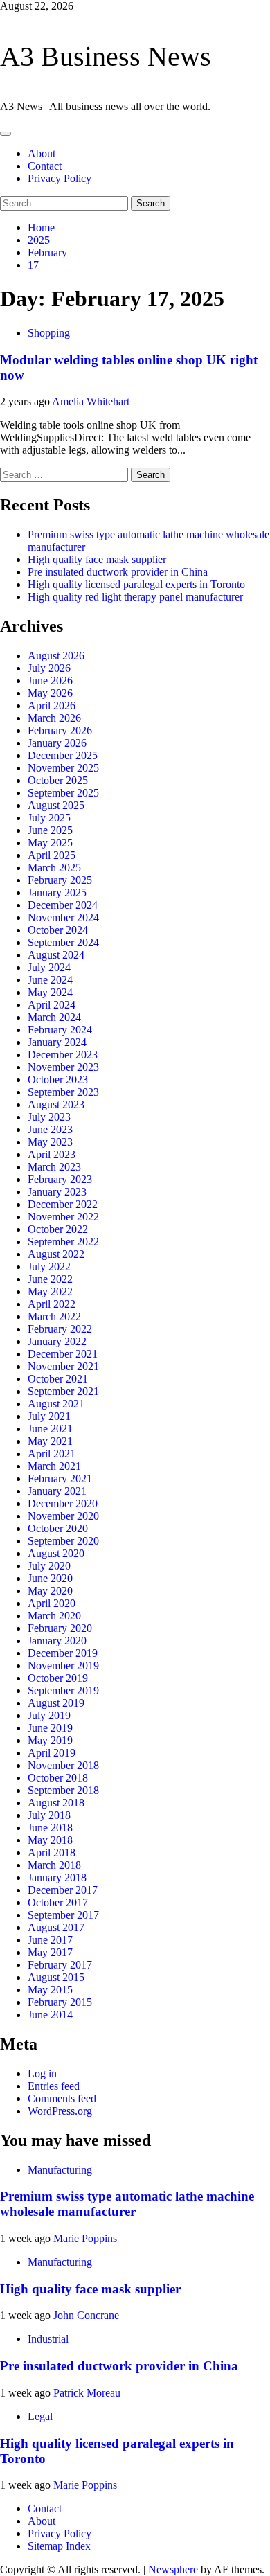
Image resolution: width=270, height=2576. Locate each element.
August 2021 (56, 1404)
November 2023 (63, 1067)
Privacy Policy (60, 178)
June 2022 (50, 1279)
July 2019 (49, 1715)
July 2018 (49, 1815)
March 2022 (54, 1316)
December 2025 (63, 755)
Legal (40, 2416)
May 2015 (50, 1990)
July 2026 (49, 668)
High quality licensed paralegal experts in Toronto (136, 584)
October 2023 (58, 1080)
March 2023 (54, 1167)
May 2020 (50, 1591)
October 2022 (58, 1229)
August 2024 (56, 955)
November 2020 (63, 1516)
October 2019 (58, 1678)
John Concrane (86, 2315)
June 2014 (50, 2015)
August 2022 (56, 1254)
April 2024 (52, 1005)
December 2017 (63, 1890)
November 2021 (63, 1366)
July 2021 (49, 1416)
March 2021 (54, 1466)
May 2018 (50, 1840)
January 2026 (57, 743)
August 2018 (56, 1803)
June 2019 (50, 1728)
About (42, 153)
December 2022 (63, 1204)
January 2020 (57, 1641)
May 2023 (50, 1142)
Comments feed (62, 2098)
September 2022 (63, 1242)
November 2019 (63, 1665)
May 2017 (50, 1952)
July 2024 (49, 967)
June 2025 (50, 830)
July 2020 (49, 1566)
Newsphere (173, 2569)
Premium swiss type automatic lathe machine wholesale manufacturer (127, 2204)
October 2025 (58, 780)
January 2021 (57, 1491)
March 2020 (54, 1616)
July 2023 (49, 1117)
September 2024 (63, 942)
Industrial (48, 2339)
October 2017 (58, 1902)
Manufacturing (60, 2170)
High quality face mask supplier (97, 559)
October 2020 (58, 1528)
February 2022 (60, 1329)
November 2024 (63, 917)
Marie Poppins (85, 2238)
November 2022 (63, 1217)
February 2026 (60, 730)
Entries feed (54, 2086)
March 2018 (54, 1865)
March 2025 (54, 868)
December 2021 (63, 1354)
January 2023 (57, 1192)
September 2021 (63, 1391)
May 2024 (50, 992)
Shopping (49, 333)
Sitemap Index (59, 2546)
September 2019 (63, 1690)
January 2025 (57, 892)
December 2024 (63, 905)
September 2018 (63, 1790)
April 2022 (52, 1304)
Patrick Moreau (87, 2393)
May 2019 (50, 1740)
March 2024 (54, 1017)
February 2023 (60, 1179)
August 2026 (56, 656)
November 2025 (63, 768)
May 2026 (50, 693)
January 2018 (57, 1877)
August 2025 (56, 805)
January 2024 (57, 1042)
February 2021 (60, 1478)
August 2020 (56, 1553)
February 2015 (60, 2002)
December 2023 (63, 1055)
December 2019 (63, 1653)
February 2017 (60, 1965)
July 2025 (49, 818)
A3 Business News (106, 56)
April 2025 (52, 855)
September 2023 (63, 1092)
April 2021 (52, 1454)
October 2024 (58, 930)
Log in (42, 2073)
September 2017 (63, 1915)
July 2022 (49, 1267)
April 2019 (52, 1753)
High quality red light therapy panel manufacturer (135, 597)
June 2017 (50, 1940)
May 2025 (50, 843)
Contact (45, 166)
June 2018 (50, 1828)
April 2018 (52, 1853)
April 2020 (52, 1603)
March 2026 (54, 718)
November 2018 (63, 1765)
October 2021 (58, 1379)
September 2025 (63, 793)
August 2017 (56, 1927)
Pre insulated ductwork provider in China (118, 572)
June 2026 (50, 681)
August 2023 (56, 1104)
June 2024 (50, 980)
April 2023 (52, 1154)
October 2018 (58, 1778)
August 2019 (56, 1703)
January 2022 (57, 1341)
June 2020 (50, 1578)
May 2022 (50, 1291)
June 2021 (50, 1429)
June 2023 (50, 1129)
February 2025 (60, 880)
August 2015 (56, 1977)
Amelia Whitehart (91, 401)
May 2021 (50, 1441)
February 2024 (60, 1030)
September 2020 (63, 1541)
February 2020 (60, 1628)
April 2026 (52, 705)
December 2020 (63, 1503)
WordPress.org (60, 2111)
